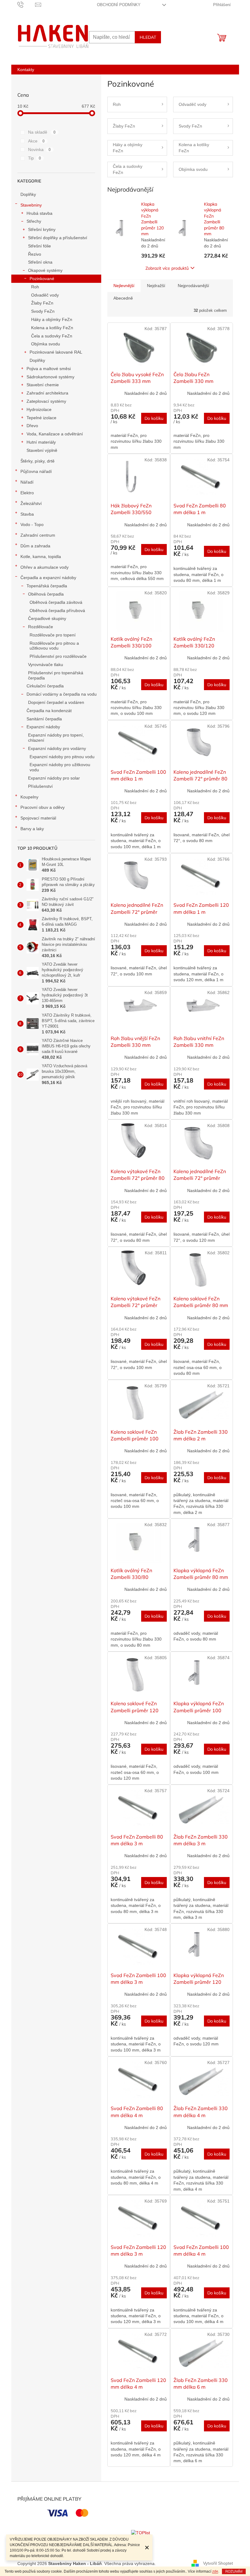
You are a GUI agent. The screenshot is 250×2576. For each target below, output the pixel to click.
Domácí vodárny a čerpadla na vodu (62, 694)
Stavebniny (31, 205)
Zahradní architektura (47, 393)
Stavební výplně (42, 450)
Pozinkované (42, 279)
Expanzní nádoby (43, 727)
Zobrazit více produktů (167, 268)
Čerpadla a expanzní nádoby (48, 578)
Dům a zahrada (35, 546)
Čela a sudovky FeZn (52, 336)
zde (215, 2571)
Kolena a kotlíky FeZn (52, 328)
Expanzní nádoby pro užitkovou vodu (60, 767)
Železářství (31, 503)
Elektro (27, 493)
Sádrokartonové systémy (50, 377)
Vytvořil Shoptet (218, 2563)
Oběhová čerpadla (46, 594)
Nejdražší (156, 286)
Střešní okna (40, 262)
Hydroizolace (39, 409)
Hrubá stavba (39, 213)
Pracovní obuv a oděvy (43, 807)
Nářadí (27, 482)
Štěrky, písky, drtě (37, 461)
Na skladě (42, 132)
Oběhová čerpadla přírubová (57, 611)
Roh (35, 287)
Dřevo (32, 426)
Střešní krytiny (42, 229)
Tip (35, 158)
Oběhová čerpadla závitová (56, 602)
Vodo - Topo (32, 524)
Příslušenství (40, 786)
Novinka (39, 150)
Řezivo (35, 254)
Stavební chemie (43, 385)
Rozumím (234, 2571)
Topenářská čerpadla (47, 586)
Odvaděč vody (45, 295)
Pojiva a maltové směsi (49, 369)
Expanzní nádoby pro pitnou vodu (62, 757)
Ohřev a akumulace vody (45, 567)
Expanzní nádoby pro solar (54, 778)
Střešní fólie (39, 246)
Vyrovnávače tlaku (46, 665)
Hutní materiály (41, 442)
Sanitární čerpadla (44, 719)
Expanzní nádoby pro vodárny (57, 748)
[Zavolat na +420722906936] (26, 4)
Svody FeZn (43, 311)
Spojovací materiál (38, 818)
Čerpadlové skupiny (47, 618)
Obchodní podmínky (119, 5)
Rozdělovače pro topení (53, 635)
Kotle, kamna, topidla (41, 557)
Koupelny (29, 797)
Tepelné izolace (41, 418)
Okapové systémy (45, 270)
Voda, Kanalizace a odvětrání (55, 434)
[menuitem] (26, 70)
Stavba (27, 514)
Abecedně (123, 298)
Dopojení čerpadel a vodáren (56, 702)
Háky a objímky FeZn (52, 319)
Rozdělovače (41, 627)
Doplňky (28, 194)
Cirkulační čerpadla (45, 686)
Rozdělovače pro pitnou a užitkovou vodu (54, 646)
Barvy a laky (32, 829)
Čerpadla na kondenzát (49, 711)
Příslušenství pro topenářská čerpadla (56, 675)
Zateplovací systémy (46, 401)
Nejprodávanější (193, 286)
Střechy (34, 221)
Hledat (148, 37)
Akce (36, 141)
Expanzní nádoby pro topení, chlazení (56, 738)
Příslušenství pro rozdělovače (58, 656)
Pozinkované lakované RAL (56, 352)
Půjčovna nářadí (36, 471)
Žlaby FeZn (42, 303)
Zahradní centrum (38, 535)
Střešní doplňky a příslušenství (58, 238)
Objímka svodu (46, 344)
